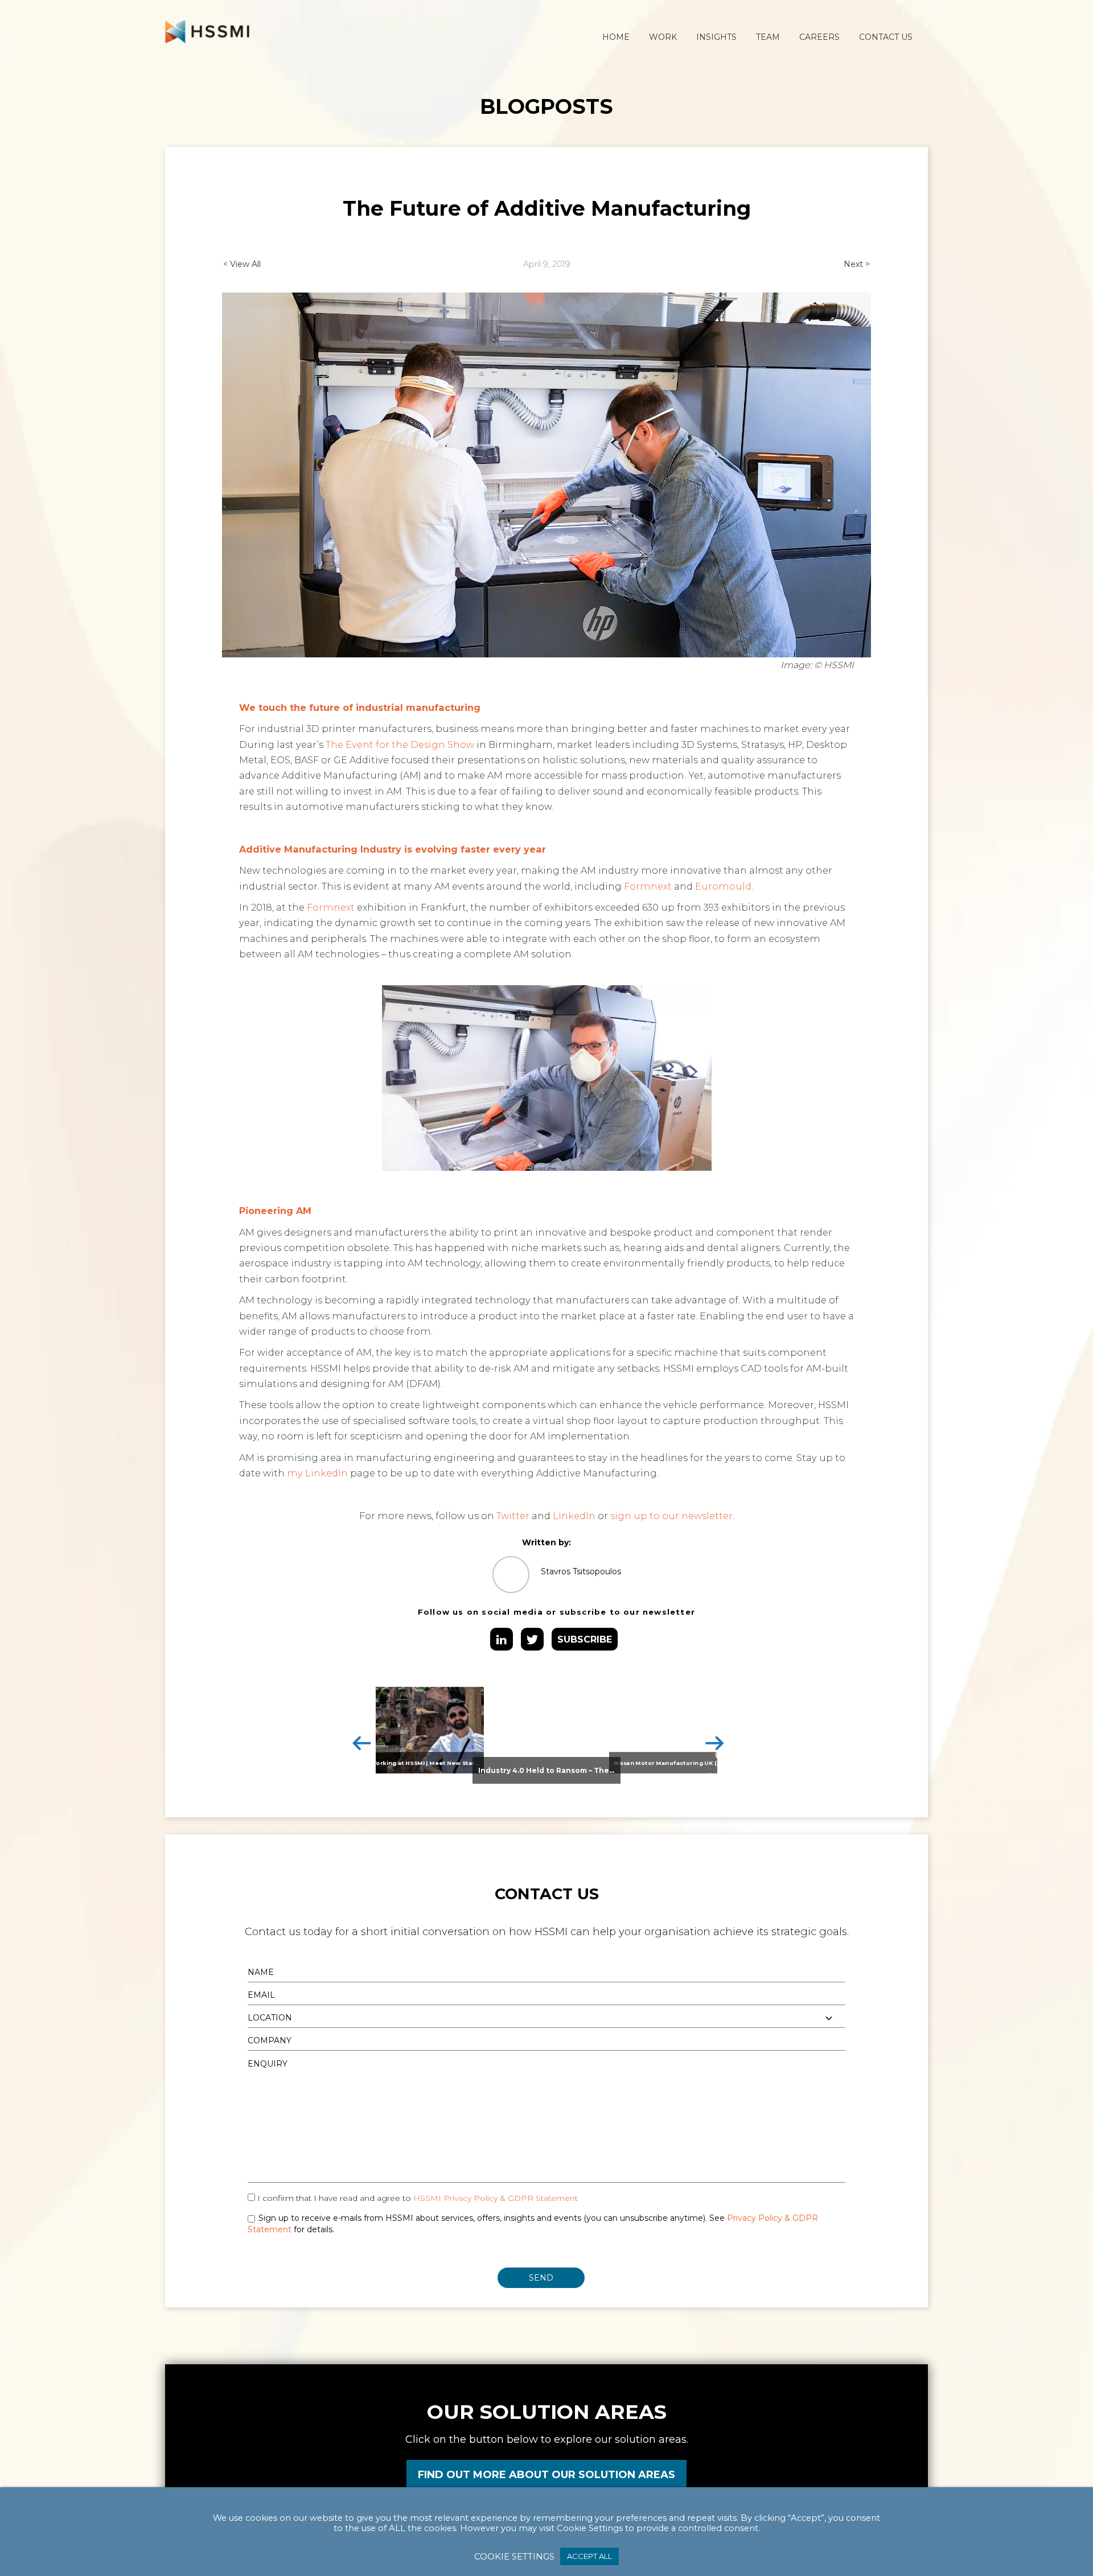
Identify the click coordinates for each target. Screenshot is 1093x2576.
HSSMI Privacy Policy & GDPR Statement (496, 2198)
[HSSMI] (207, 31)
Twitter (513, 1516)
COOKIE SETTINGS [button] (514, 2557)
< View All (242, 264)
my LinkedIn (317, 1473)
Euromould (723, 886)
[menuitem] (616, 37)
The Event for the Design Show (400, 744)
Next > (857, 264)
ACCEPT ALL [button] (589, 2556)
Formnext (648, 886)
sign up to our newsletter (671, 1516)
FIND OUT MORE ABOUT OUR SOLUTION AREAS (546, 2475)
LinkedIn (574, 1516)
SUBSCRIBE (585, 1639)
